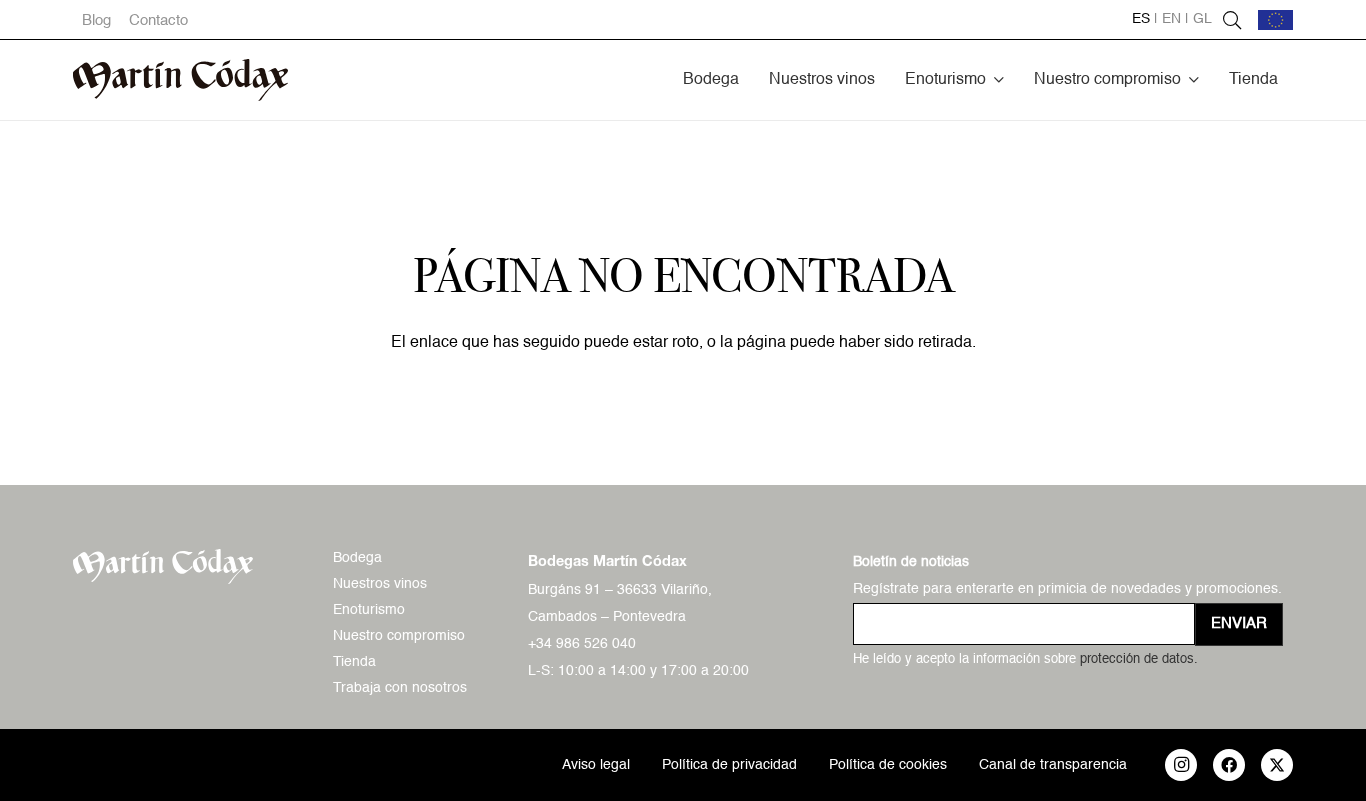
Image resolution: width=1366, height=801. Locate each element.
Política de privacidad (729, 765)
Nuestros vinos (380, 584)
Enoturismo (369, 610)
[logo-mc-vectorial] (180, 80)
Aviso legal (596, 765)
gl (1202, 19)
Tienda (354, 662)
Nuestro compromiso (399, 636)
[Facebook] (1229, 765)
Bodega (357, 558)
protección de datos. (1139, 659)
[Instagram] (1181, 765)
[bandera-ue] (1275, 20)
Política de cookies (888, 765)
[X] (1277, 765)
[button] (999, 79)
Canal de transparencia (1053, 765)
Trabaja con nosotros (400, 688)
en (1171, 19)
